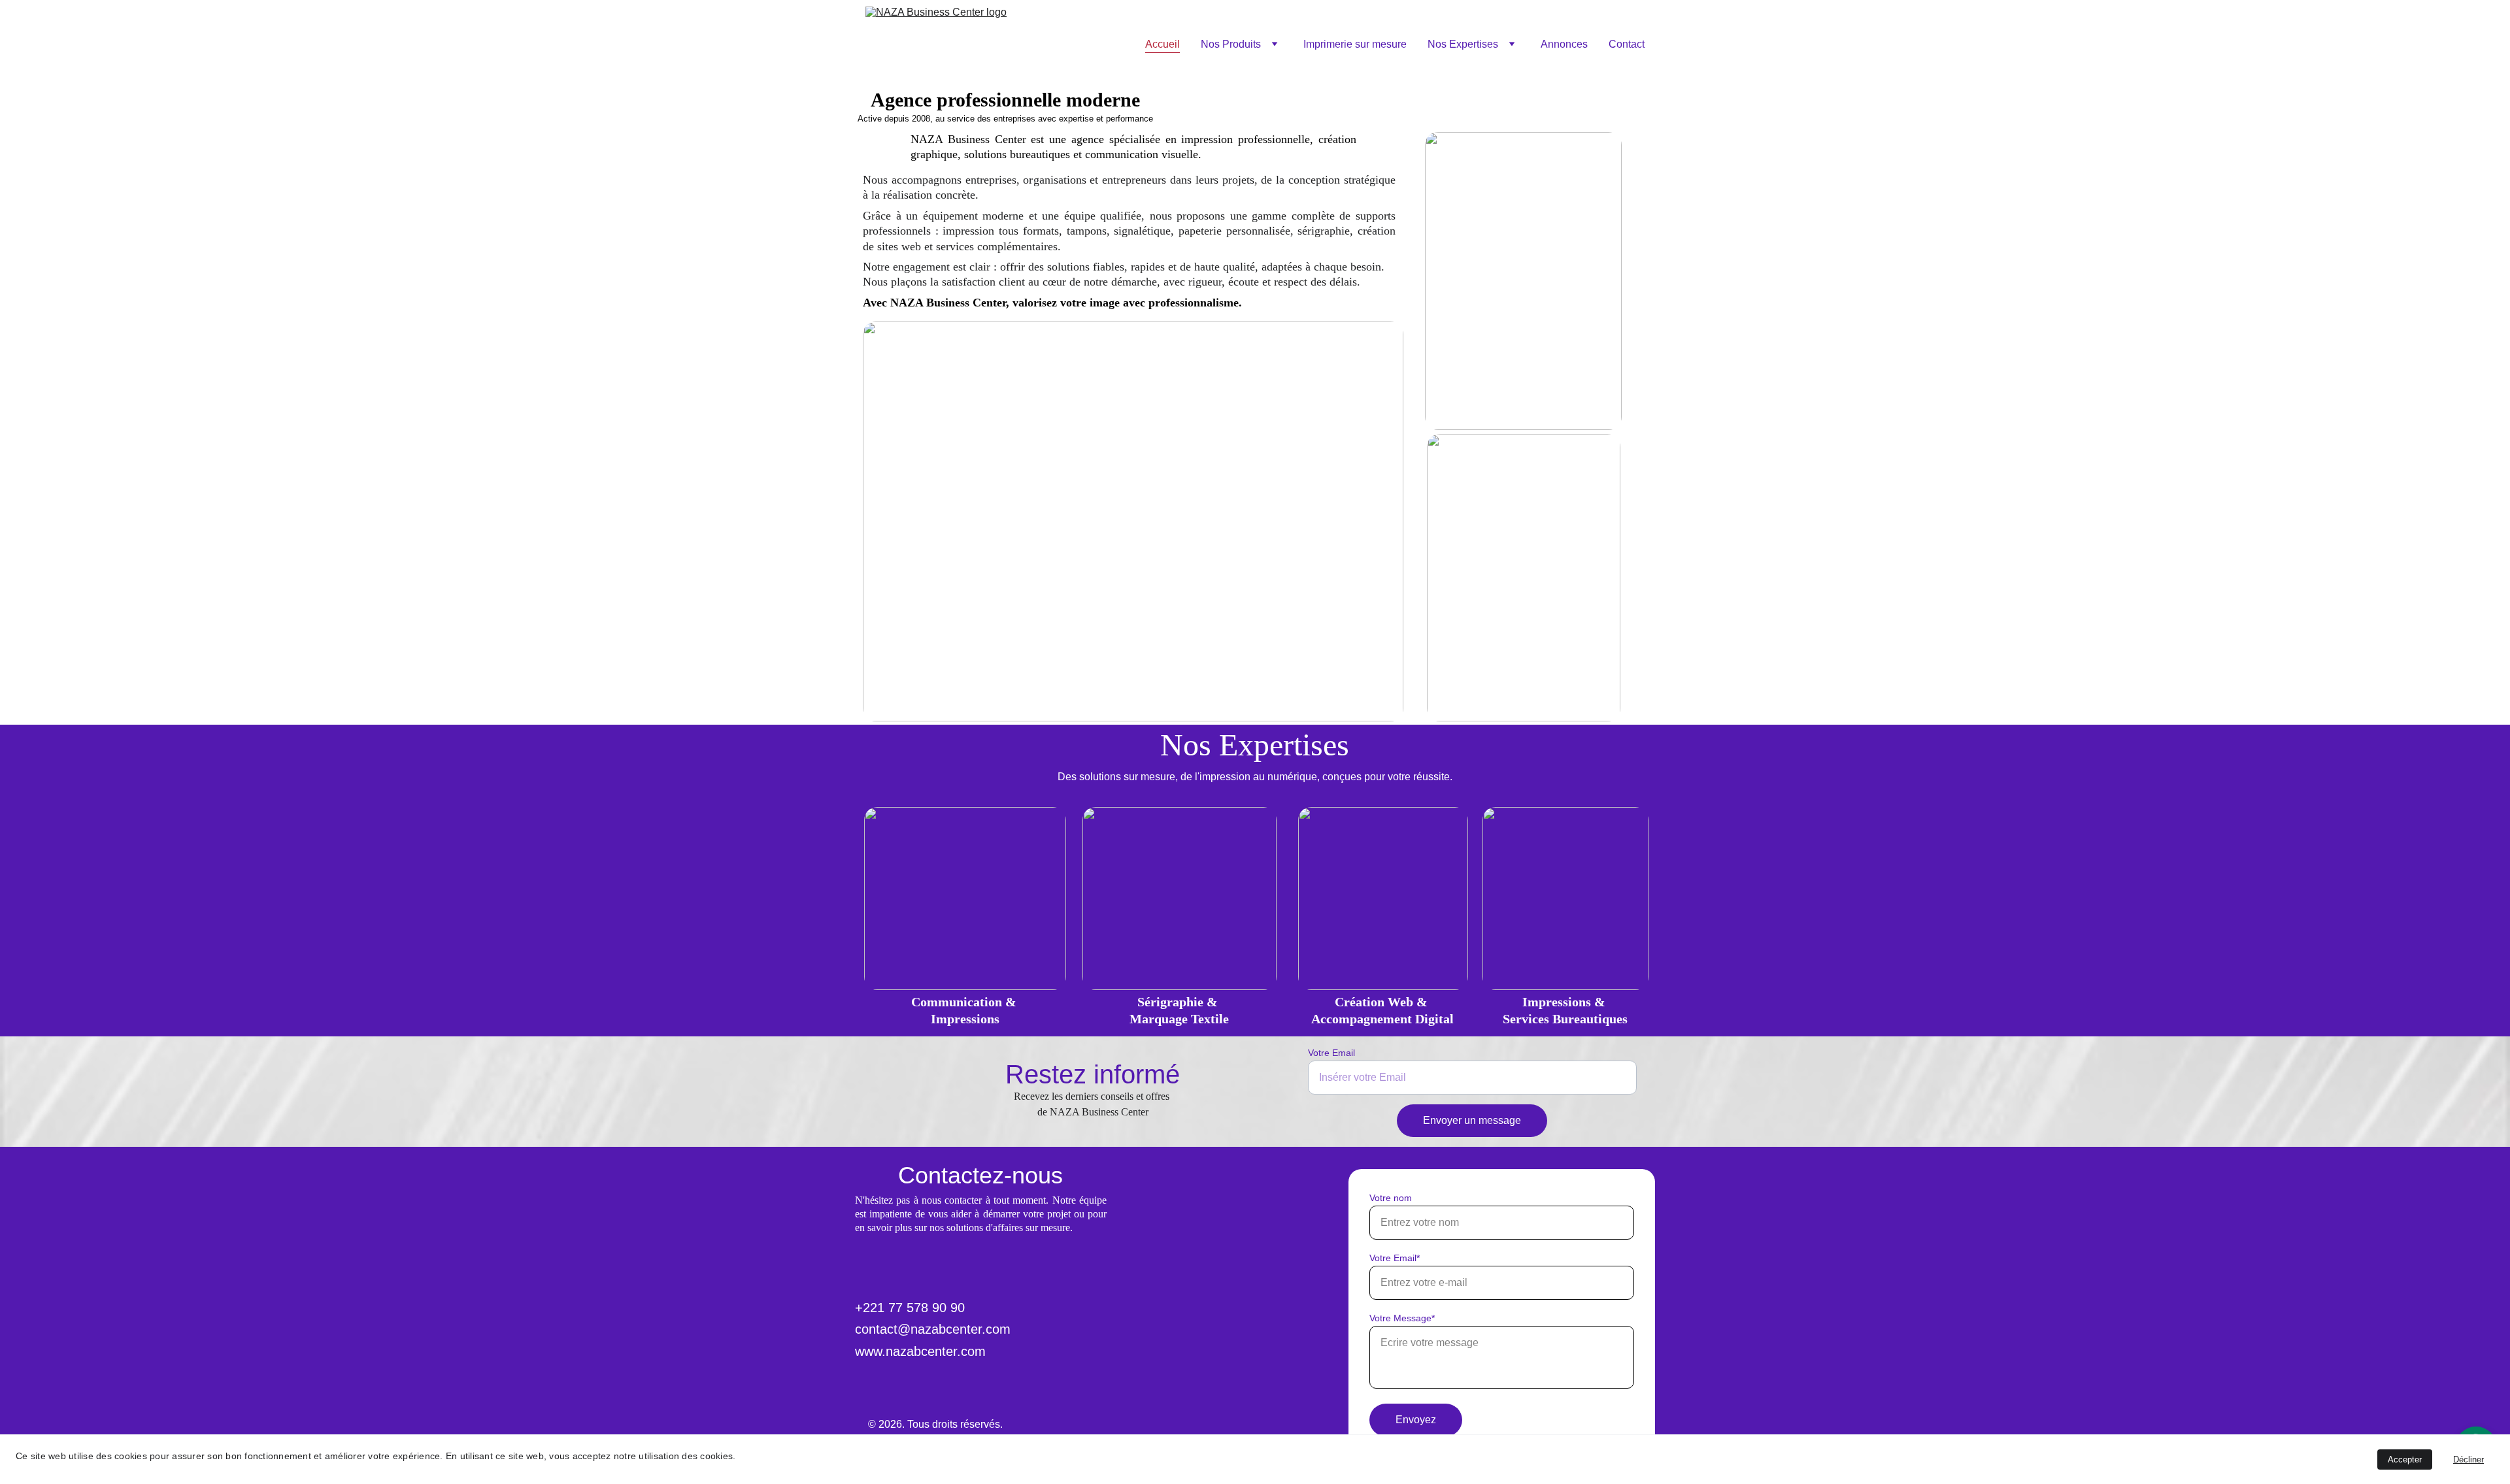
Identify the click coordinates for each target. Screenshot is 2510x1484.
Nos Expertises (1463, 44)
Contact (1627, 44)
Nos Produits (1231, 44)
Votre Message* (1402, 1318)
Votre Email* (1395, 1258)
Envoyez (1416, 1420)
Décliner (2468, 1459)
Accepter (2405, 1459)
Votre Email (1331, 1053)
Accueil (1163, 44)
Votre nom (1391, 1198)
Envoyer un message (1472, 1120)
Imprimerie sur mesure (1355, 44)
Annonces (1564, 44)
